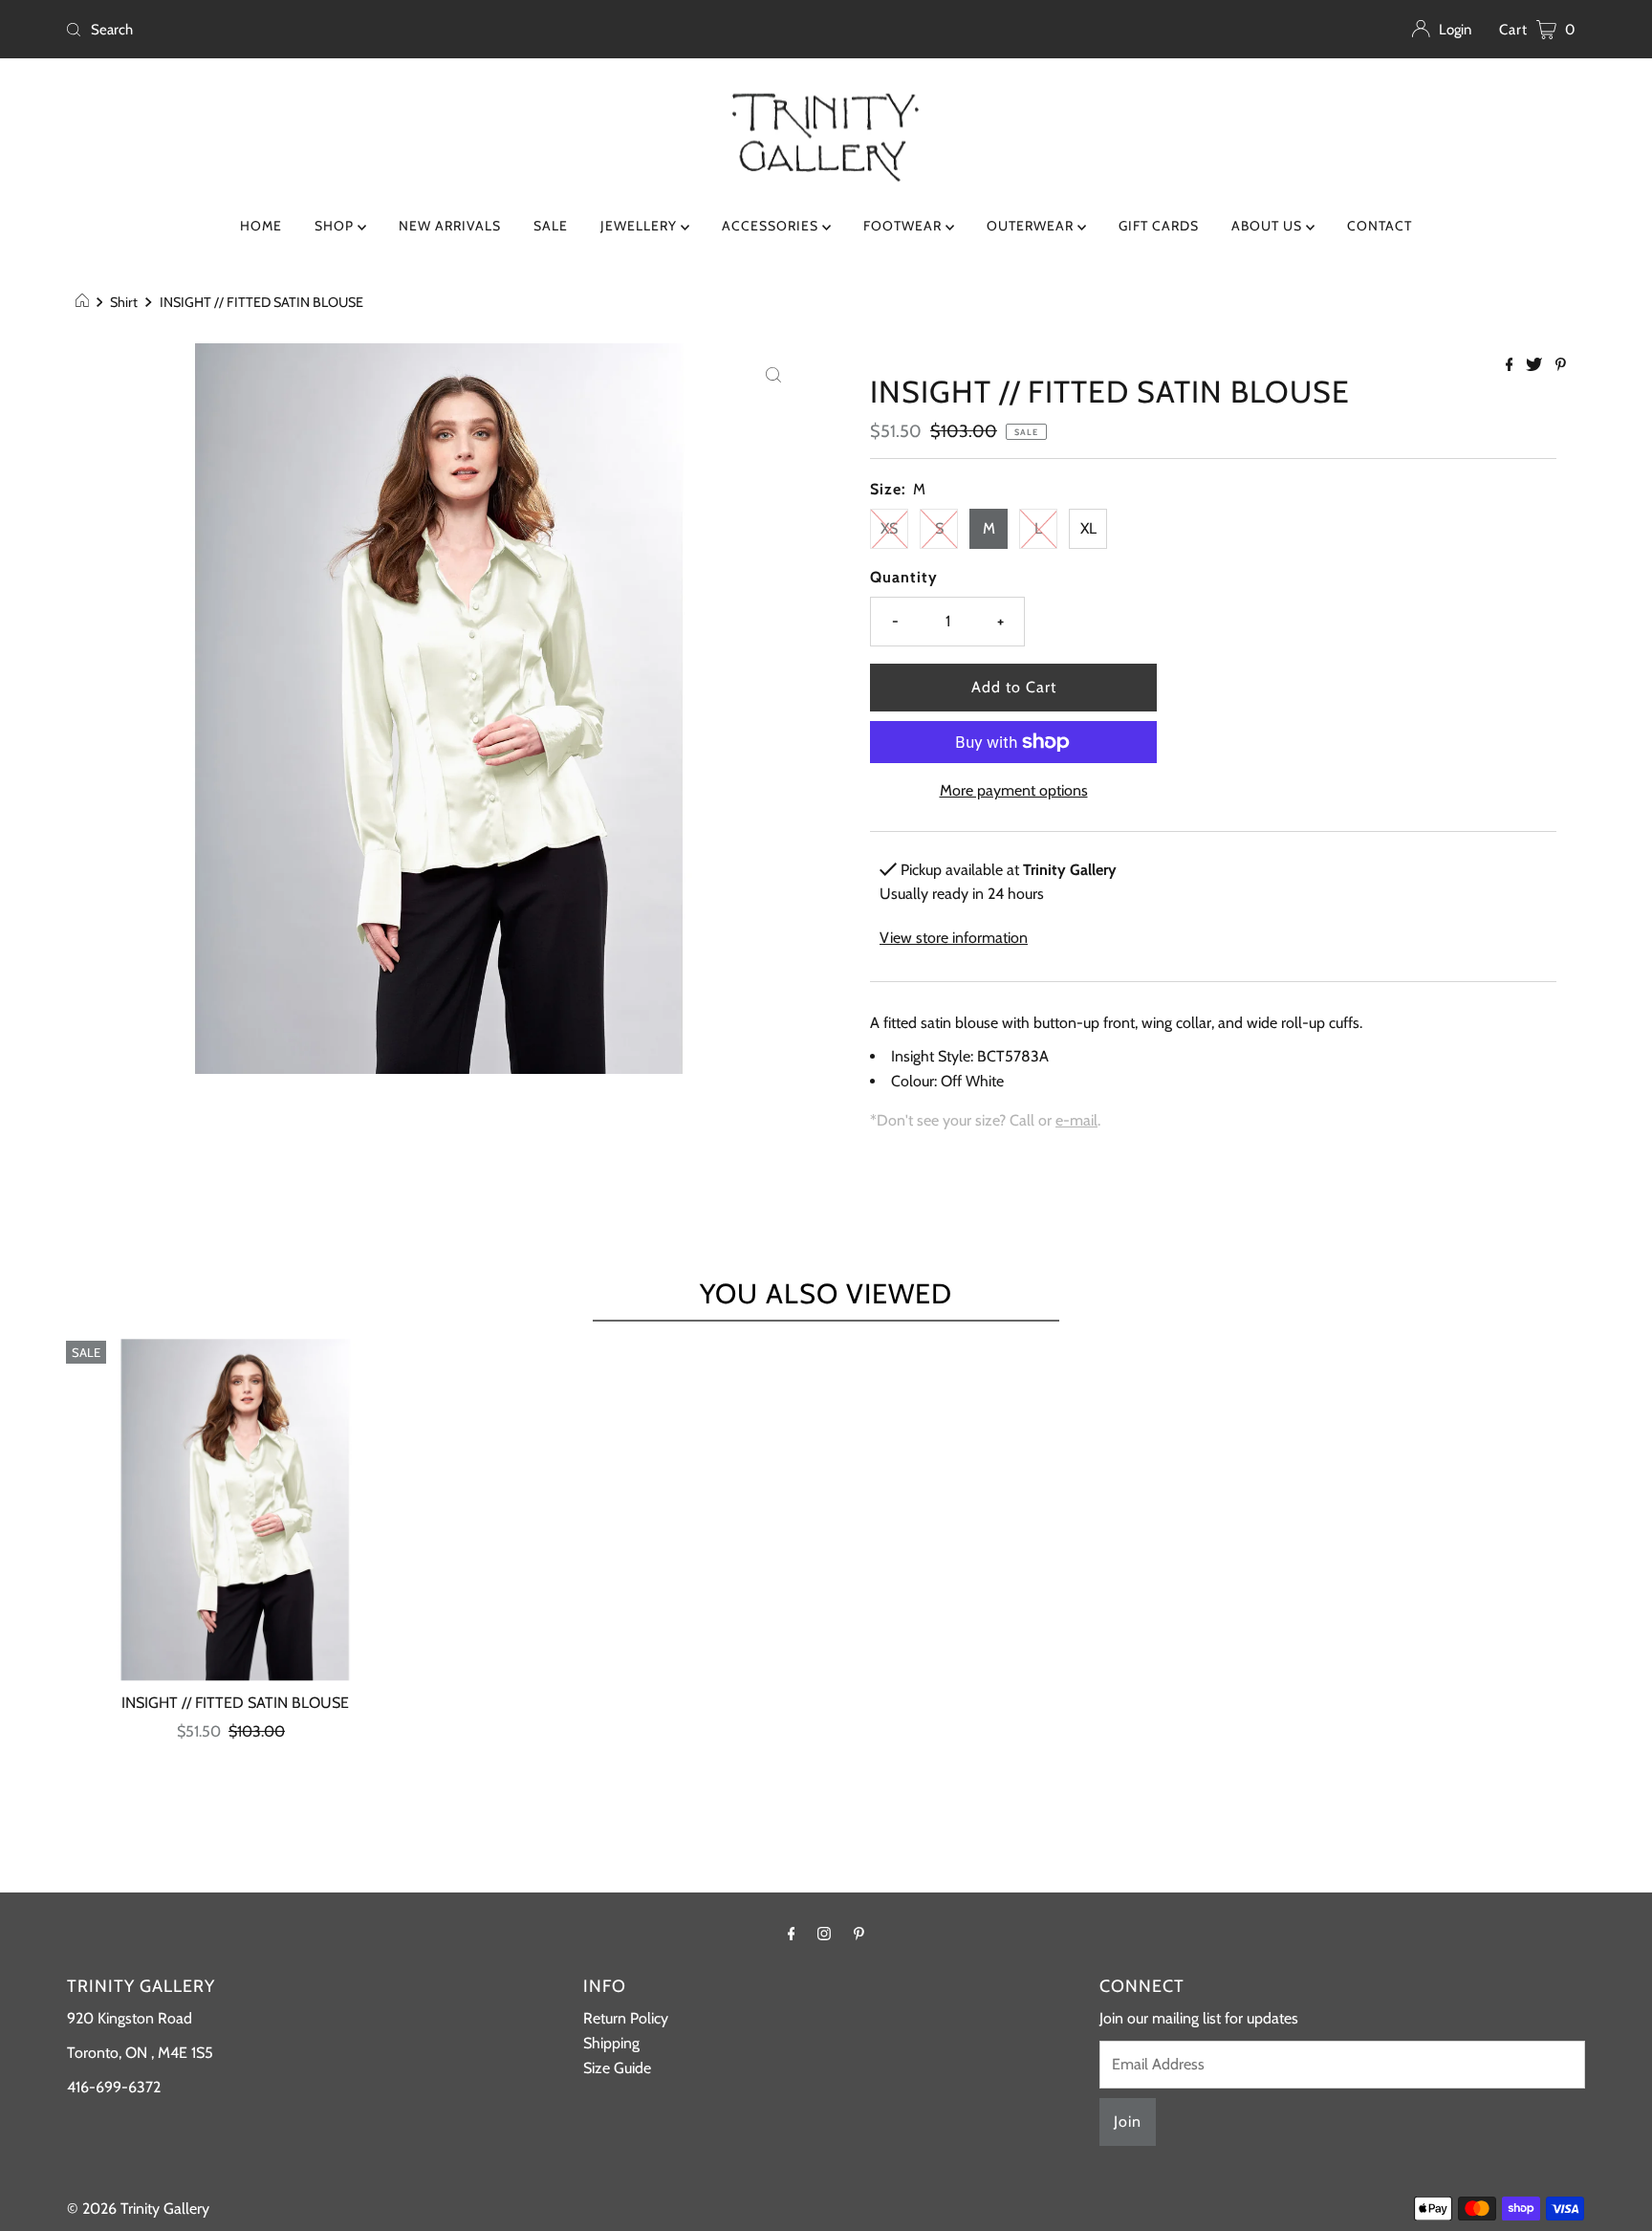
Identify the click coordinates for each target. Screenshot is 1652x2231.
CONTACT (1380, 226)
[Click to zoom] (773, 374)
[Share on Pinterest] (1561, 366)
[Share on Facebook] (1511, 366)
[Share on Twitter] (1536, 366)
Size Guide (617, 2068)
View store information (954, 938)
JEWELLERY (641, 226)
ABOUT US (1269, 226)
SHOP (336, 226)
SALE (551, 226)
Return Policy (626, 2018)
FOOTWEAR (904, 226)
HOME (261, 226)
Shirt (124, 302)
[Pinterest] (859, 1934)
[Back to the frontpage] (85, 302)
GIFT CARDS (1159, 226)
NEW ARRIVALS (450, 226)
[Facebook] (792, 1934)
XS (889, 528)
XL (1088, 528)
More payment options (1014, 790)
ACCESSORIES (772, 226)
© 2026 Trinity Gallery (138, 2209)
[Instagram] (824, 1934)
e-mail (1076, 1120)
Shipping (611, 2043)
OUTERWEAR (1032, 226)
